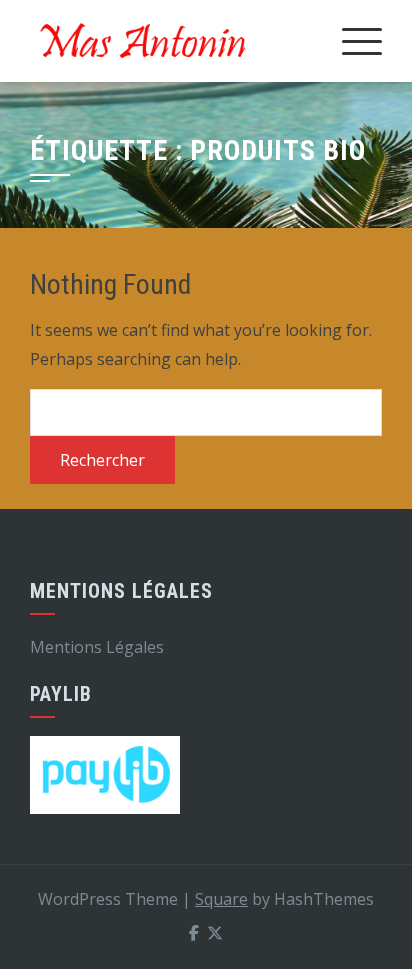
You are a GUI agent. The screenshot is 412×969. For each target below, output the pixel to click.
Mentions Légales (97, 647)
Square (221, 899)
